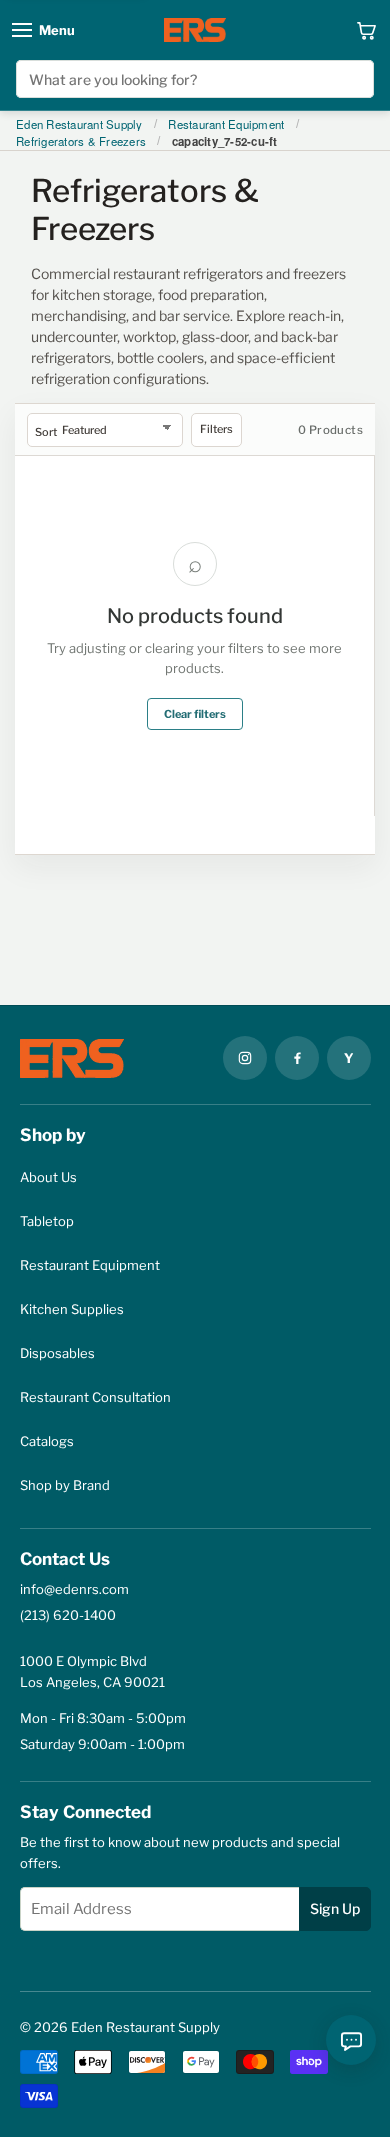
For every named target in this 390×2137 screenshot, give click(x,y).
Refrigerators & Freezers (81, 142)
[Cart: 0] (367, 30)
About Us (48, 1177)
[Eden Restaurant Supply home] (195, 30)
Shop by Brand (65, 1485)
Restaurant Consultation (95, 1397)
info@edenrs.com (74, 1589)
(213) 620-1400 (68, 1615)
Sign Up (335, 1908)
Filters (216, 429)
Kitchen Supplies (72, 1309)
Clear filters (195, 714)
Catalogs (47, 1441)
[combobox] (195, 79)
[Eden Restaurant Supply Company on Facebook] (297, 1058)
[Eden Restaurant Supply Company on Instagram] (245, 1058)
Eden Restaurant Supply (79, 125)
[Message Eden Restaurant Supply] (351, 2040)
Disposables (57, 1353)
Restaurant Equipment (226, 125)
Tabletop (47, 1221)
